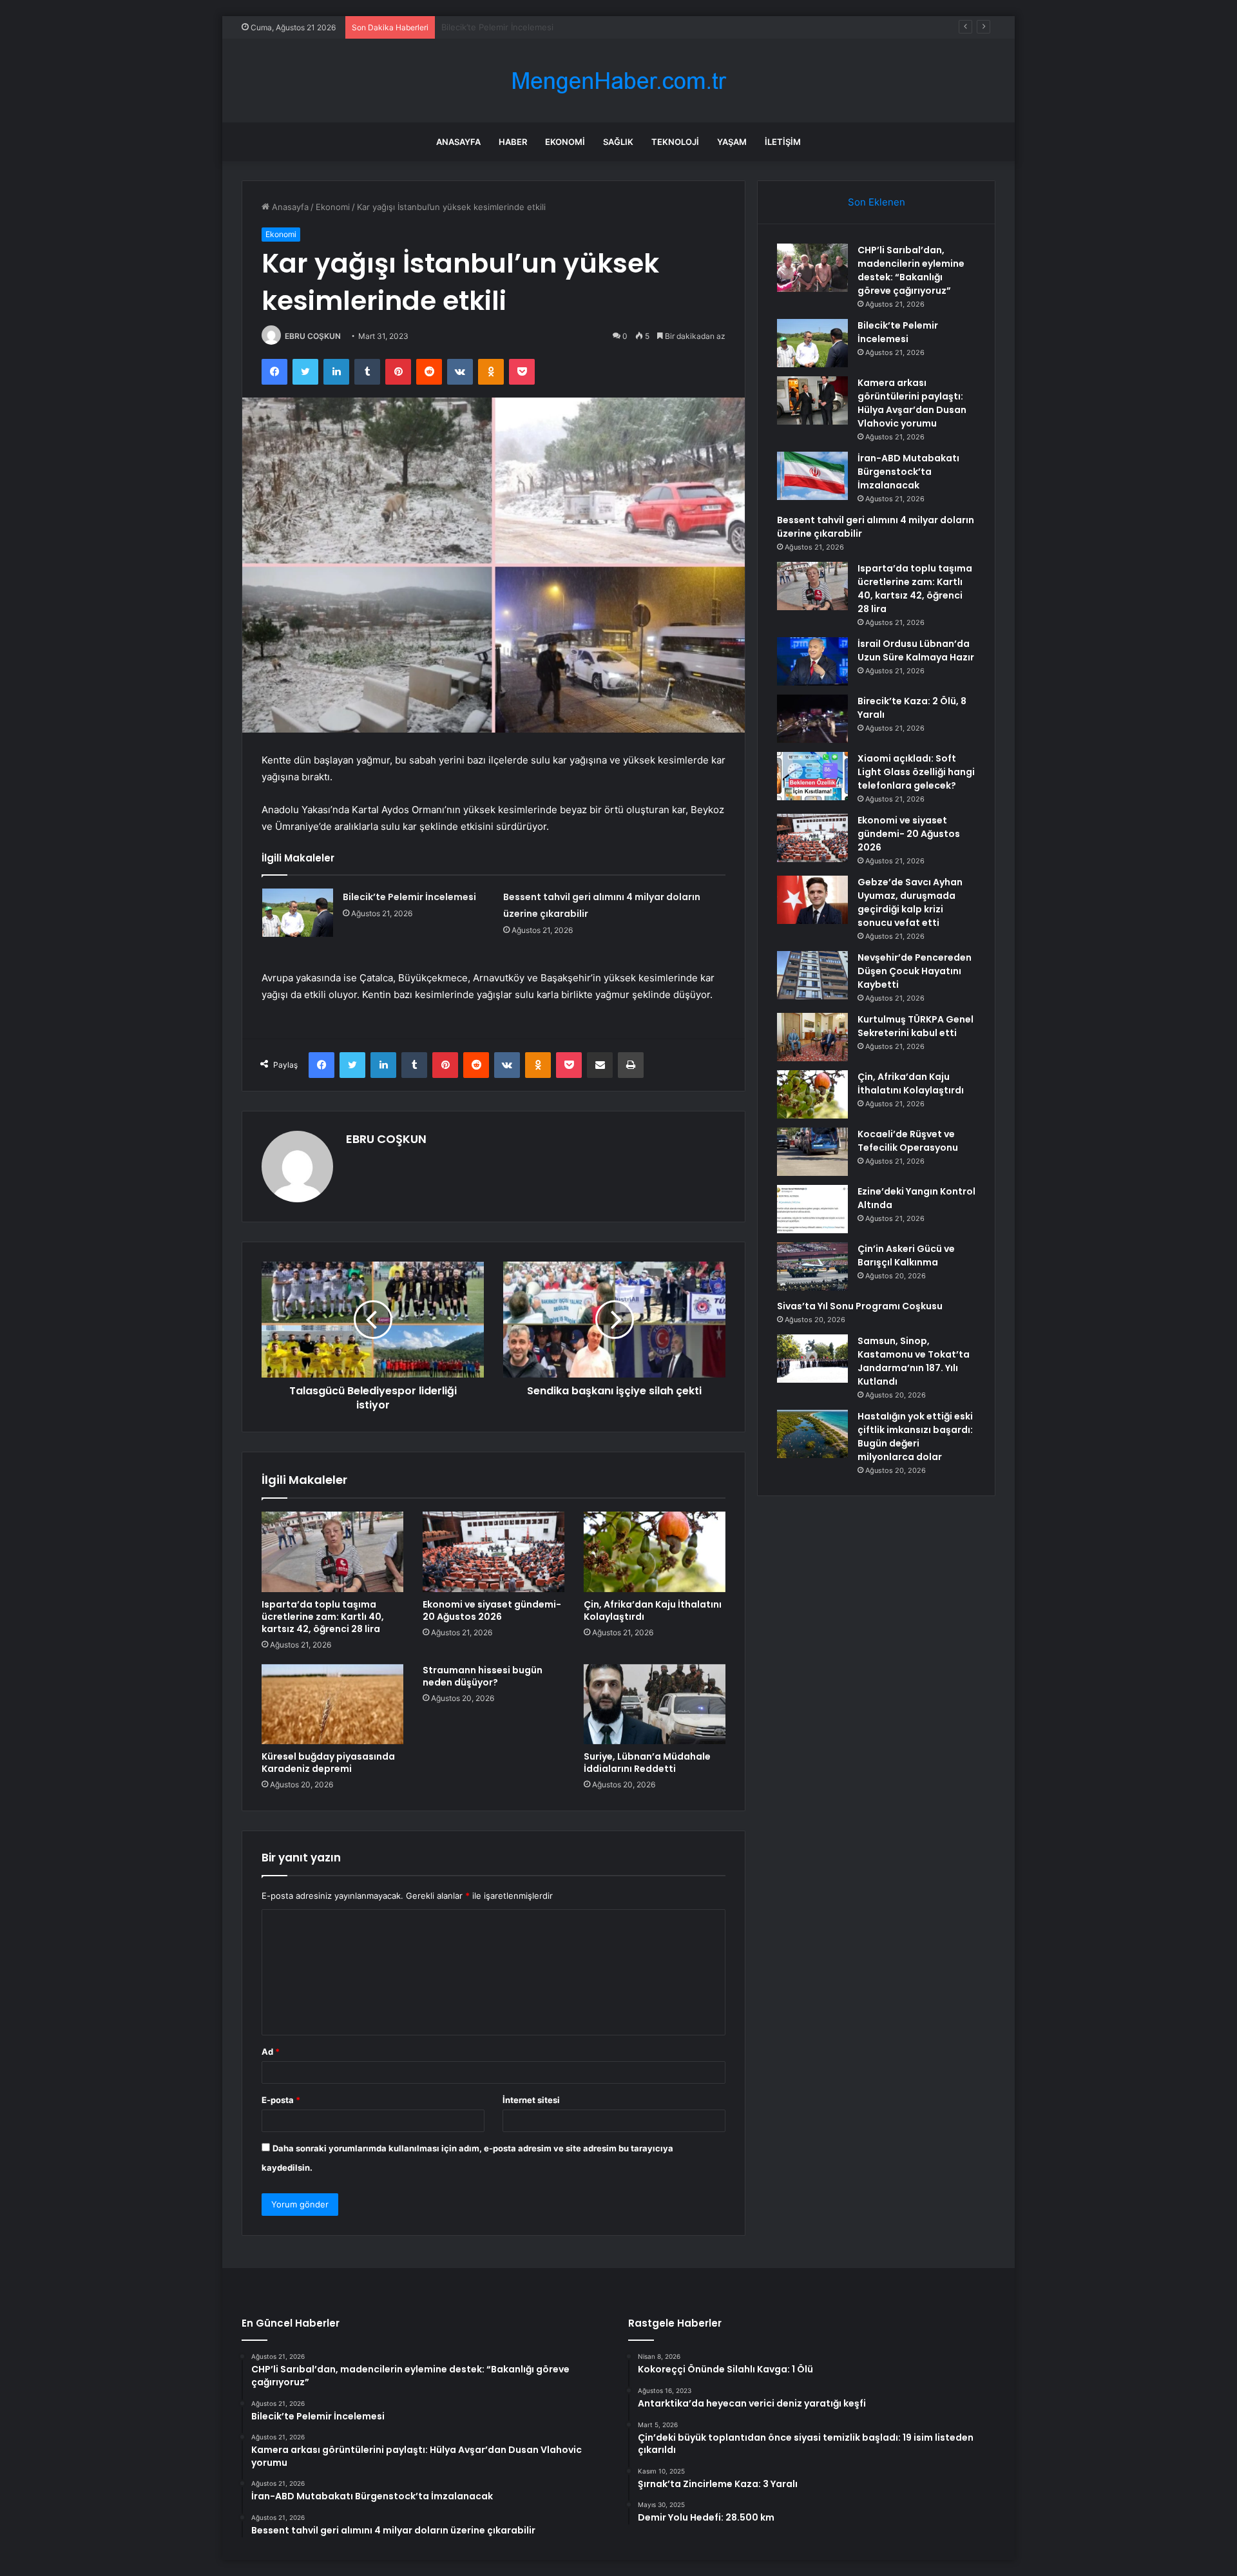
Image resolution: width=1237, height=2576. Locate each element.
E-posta (281, 2100)
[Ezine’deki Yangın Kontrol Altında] (812, 1209)
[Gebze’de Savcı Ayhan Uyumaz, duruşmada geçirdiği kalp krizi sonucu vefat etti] (812, 900)
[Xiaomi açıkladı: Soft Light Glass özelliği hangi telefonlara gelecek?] (812, 776)
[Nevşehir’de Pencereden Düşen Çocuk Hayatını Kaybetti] (812, 975)
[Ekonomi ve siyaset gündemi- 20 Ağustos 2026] (494, 1552)
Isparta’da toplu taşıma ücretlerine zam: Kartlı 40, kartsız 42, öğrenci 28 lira (323, 1617)
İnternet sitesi (531, 2100)
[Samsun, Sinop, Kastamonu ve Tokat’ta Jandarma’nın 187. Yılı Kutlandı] (812, 1359)
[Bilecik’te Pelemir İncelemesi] (298, 913)
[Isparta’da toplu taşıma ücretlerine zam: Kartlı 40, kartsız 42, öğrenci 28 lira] (332, 1552)
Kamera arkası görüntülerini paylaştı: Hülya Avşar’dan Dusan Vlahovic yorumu (595, 27)
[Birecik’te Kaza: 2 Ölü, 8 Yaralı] (812, 719)
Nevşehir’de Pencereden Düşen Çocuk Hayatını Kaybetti (915, 971)
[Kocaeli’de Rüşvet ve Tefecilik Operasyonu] (812, 1152)
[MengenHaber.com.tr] (618, 81)
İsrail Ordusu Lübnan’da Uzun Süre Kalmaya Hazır (916, 650)
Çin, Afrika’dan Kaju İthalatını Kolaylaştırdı (653, 1610)
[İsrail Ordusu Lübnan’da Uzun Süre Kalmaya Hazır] (812, 661)
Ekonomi (565, 142)
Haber (513, 142)
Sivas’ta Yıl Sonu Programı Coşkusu (860, 1306)
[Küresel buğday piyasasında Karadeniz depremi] (332, 1704)
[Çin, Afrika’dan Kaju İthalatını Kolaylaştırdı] (655, 1552)
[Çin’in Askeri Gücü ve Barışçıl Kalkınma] (812, 1266)
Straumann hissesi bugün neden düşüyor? (483, 1676)
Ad (271, 2052)
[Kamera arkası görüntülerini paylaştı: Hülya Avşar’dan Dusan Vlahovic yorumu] (812, 400)
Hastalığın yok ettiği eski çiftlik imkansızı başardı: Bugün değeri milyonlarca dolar (915, 1437)
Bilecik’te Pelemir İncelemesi (409, 897)
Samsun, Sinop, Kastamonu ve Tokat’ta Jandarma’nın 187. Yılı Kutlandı (914, 1361)
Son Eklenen (877, 202)
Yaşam (732, 142)
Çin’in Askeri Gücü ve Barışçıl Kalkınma (906, 1255)
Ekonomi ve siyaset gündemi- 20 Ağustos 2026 (492, 1610)
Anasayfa (458, 142)
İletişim (783, 142)
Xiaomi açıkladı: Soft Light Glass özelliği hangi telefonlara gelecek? (916, 772)
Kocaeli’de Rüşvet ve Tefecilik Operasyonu (908, 1141)
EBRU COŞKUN (313, 336)
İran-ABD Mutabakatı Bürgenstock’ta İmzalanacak (908, 472)
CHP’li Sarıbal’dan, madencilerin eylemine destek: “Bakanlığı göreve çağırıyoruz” (911, 270)
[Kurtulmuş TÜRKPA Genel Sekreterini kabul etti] (812, 1037)
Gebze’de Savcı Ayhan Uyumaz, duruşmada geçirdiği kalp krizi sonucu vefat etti (910, 902)
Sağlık (618, 142)
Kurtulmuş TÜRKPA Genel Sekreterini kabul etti (916, 1026)
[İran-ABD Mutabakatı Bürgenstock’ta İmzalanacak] (812, 476)
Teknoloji (675, 142)
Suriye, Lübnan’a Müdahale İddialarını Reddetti (647, 1763)
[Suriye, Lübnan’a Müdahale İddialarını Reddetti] (655, 1704)
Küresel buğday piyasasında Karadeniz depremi (328, 1763)
